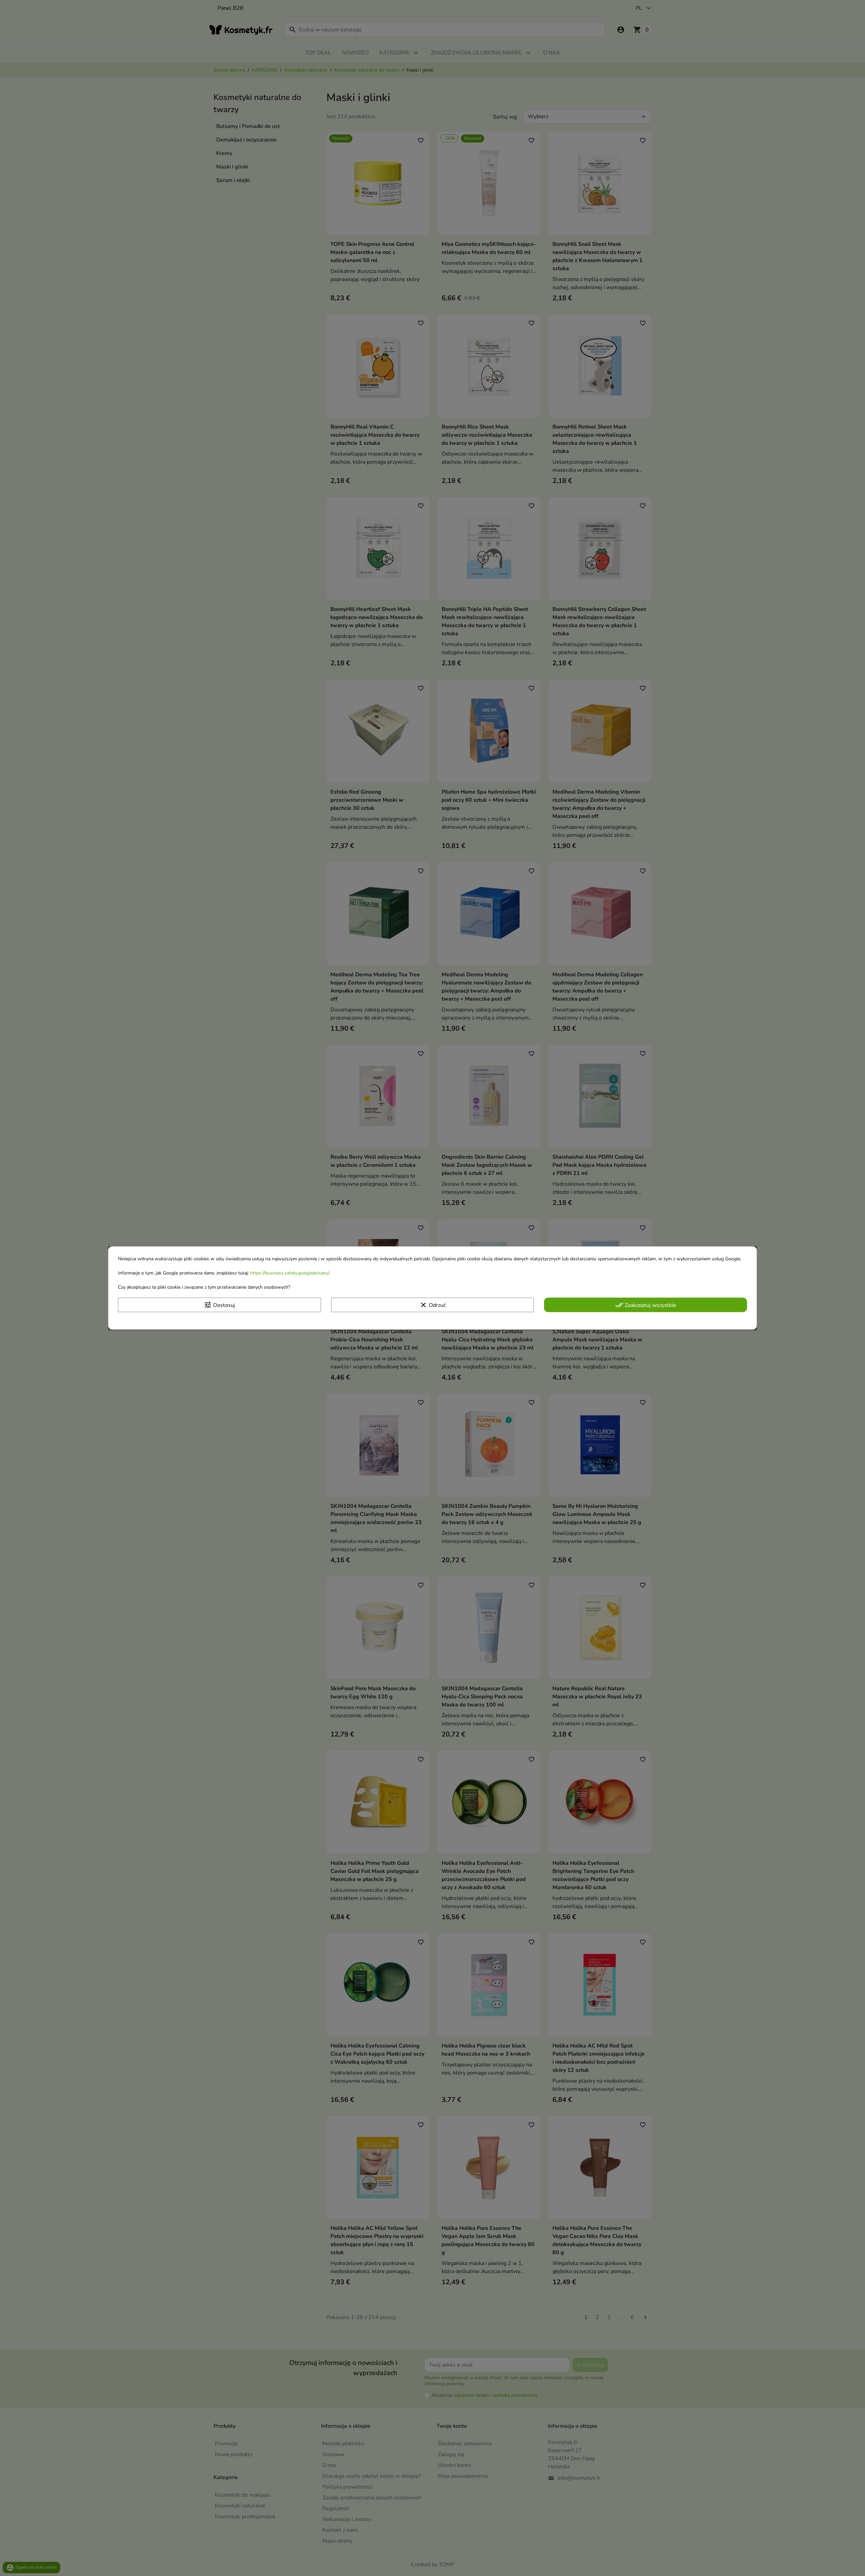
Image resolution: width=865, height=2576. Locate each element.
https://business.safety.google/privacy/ (289, 1273)
